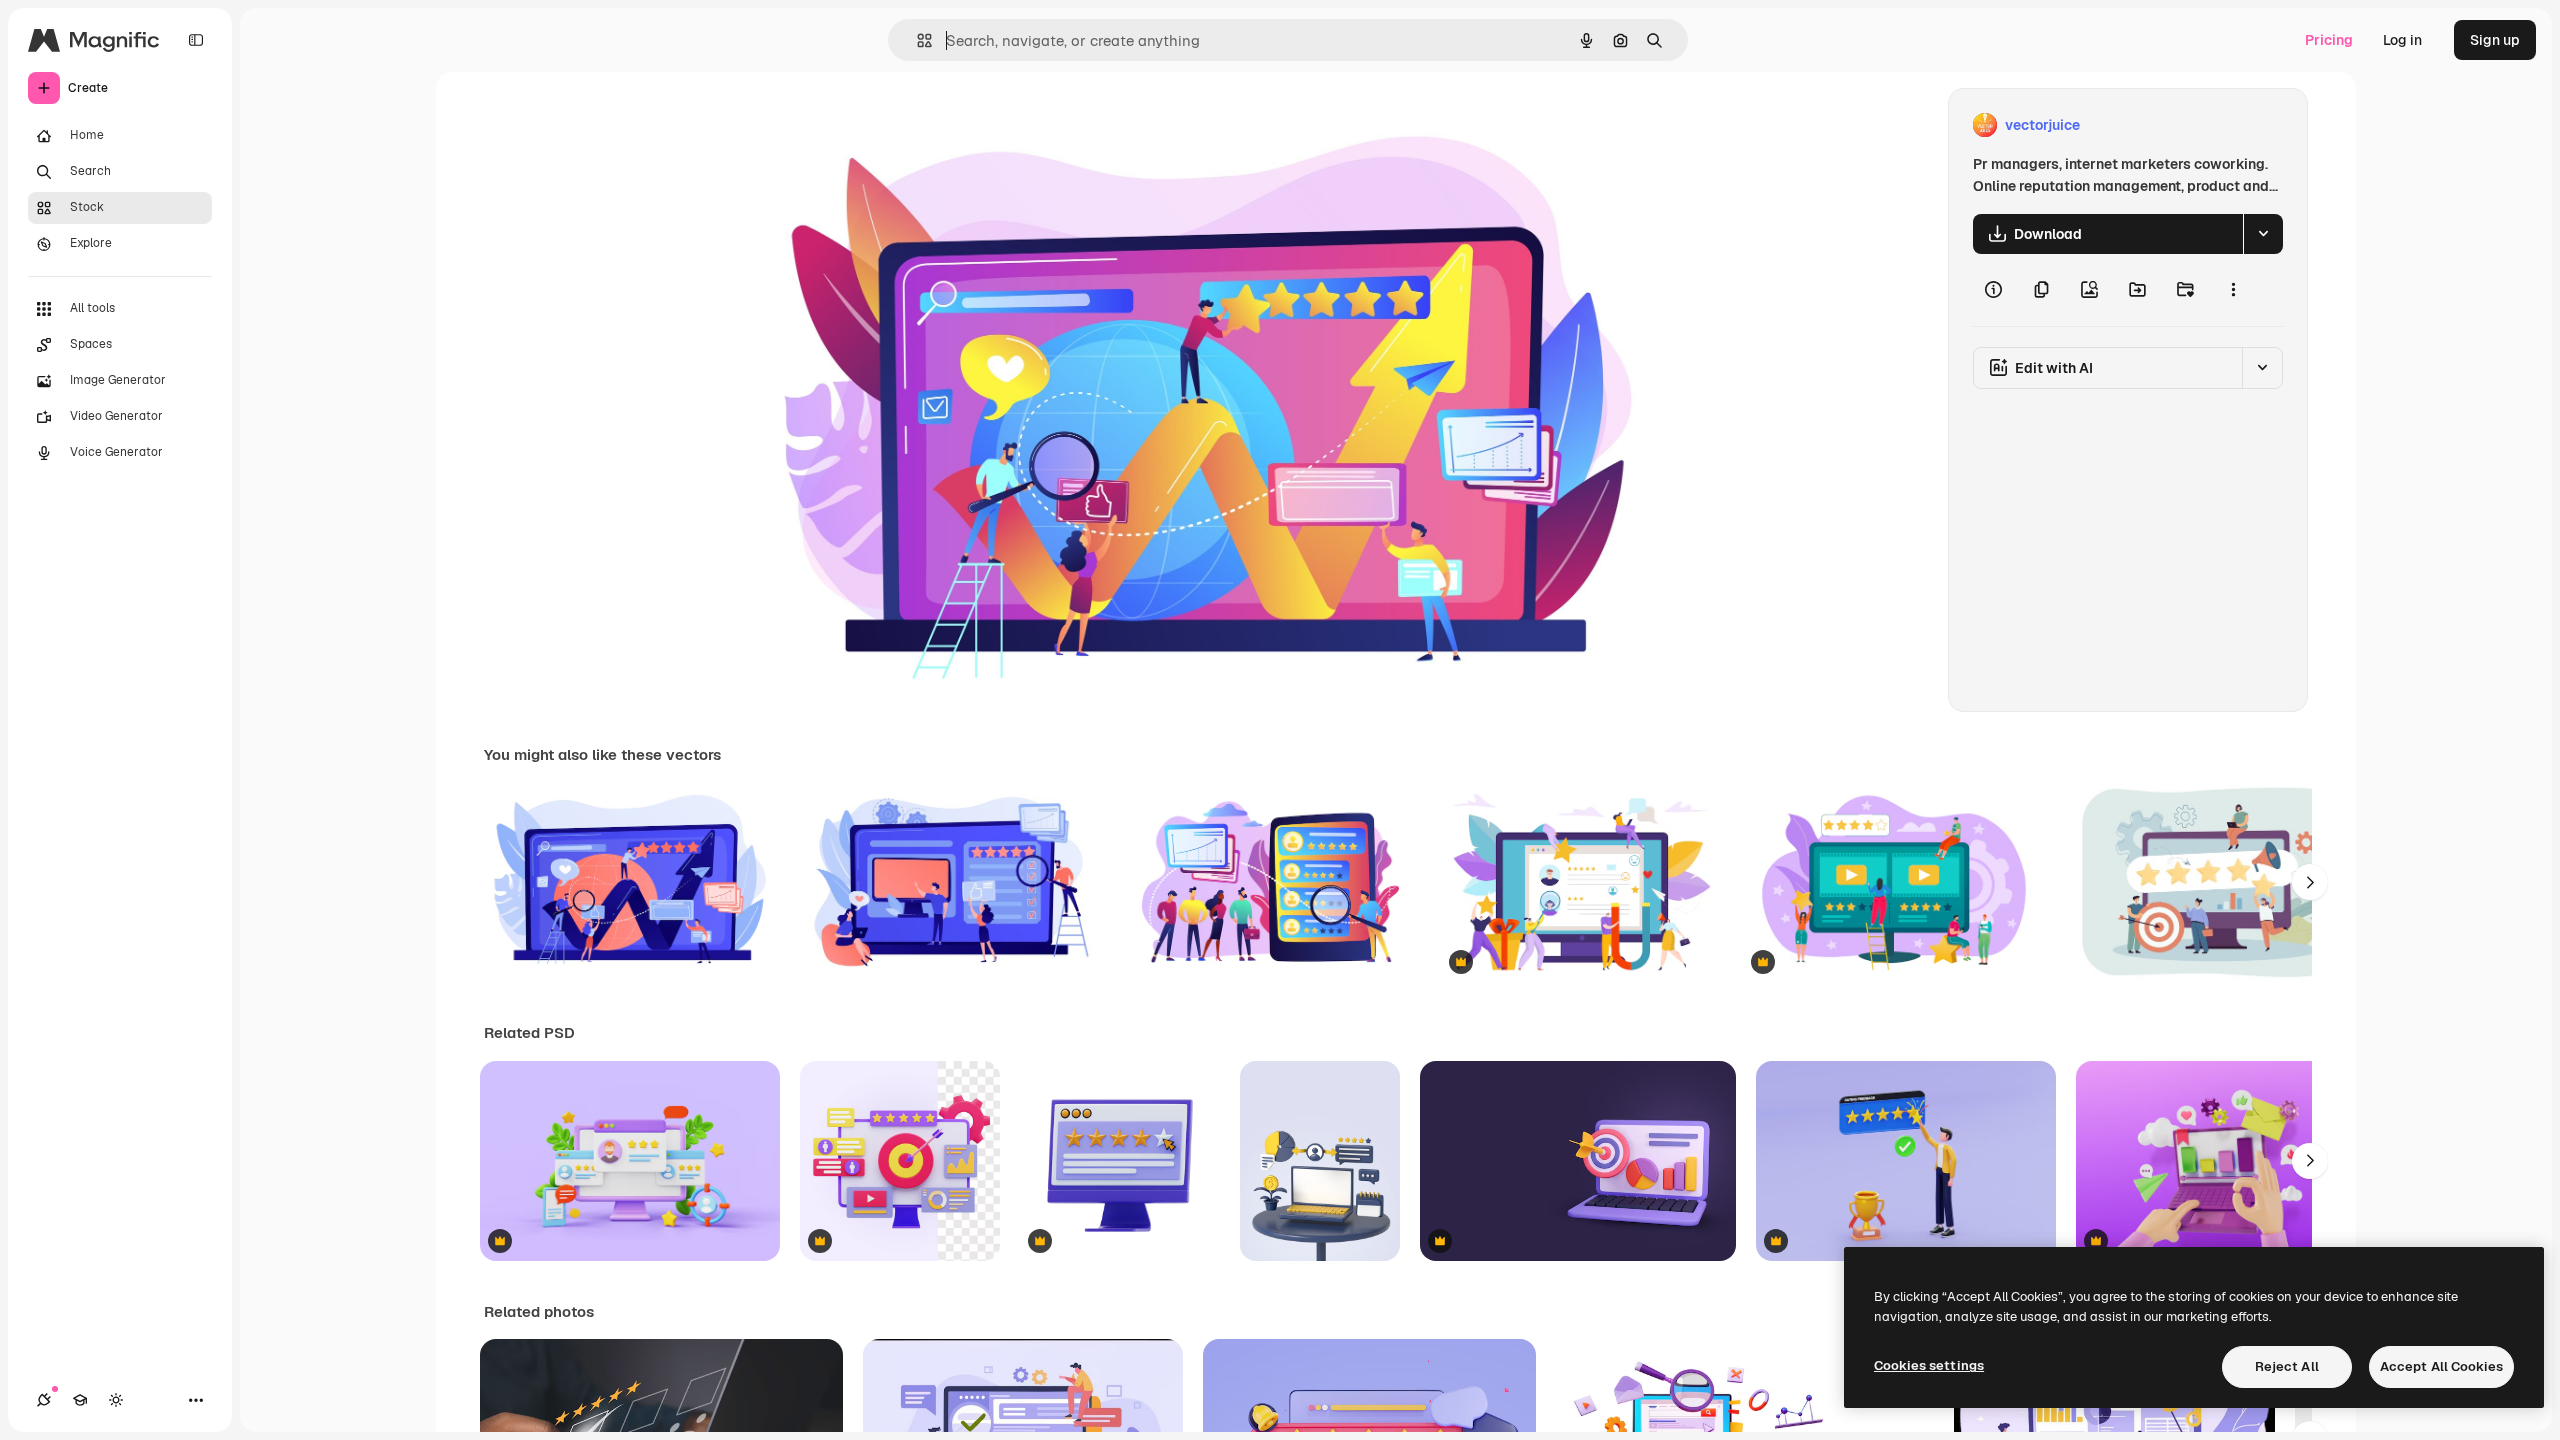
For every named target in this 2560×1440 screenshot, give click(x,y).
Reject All (2287, 1366)
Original (868, 125)
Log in (2402, 40)
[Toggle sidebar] (196, 40)
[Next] (2310, 882)
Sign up (2495, 40)
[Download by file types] (2263, 234)
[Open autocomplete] (916, 40)
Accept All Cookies (2441, 1366)
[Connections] (44, 1400)
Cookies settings (1929, 1365)
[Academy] (80, 1400)
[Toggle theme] (116, 1400)
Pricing (2329, 40)
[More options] (2233, 290)
